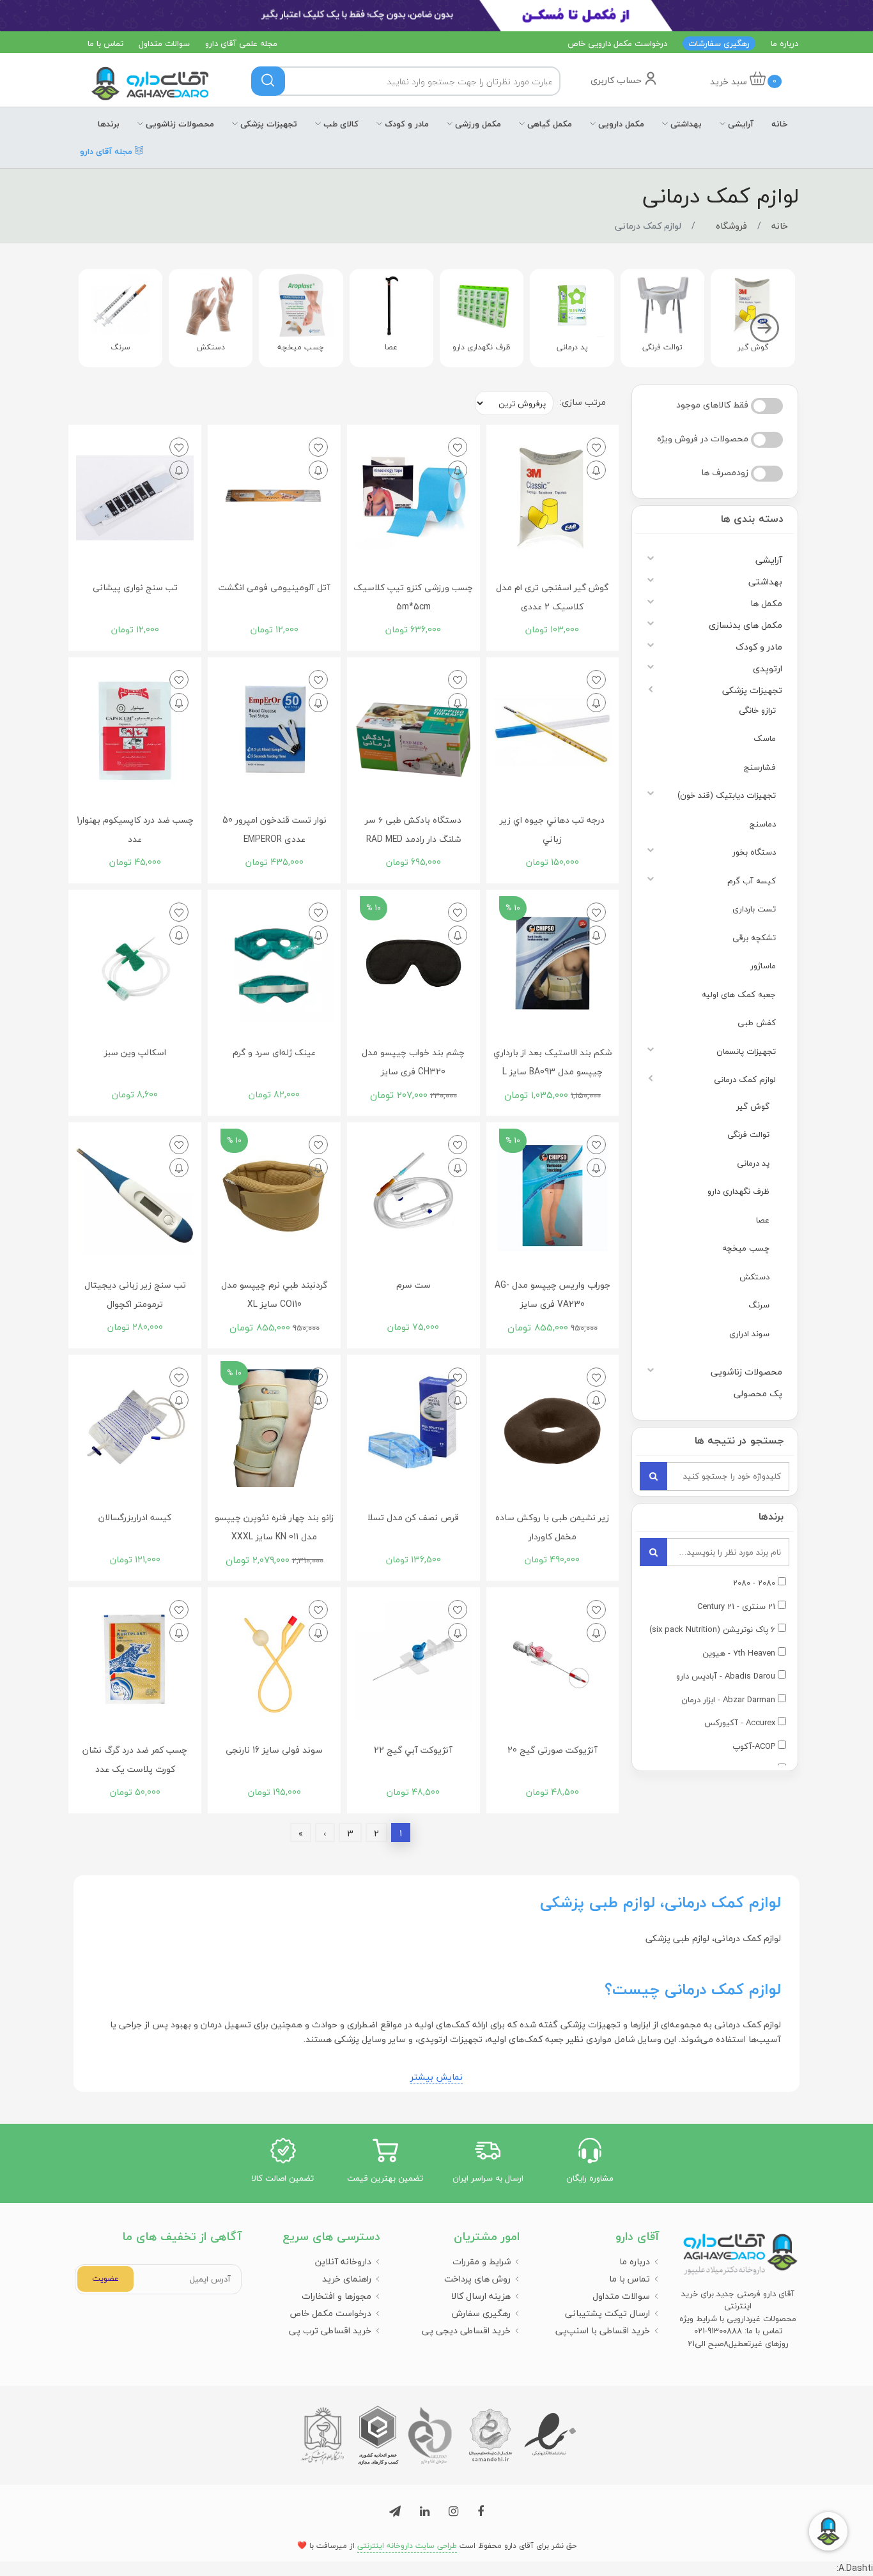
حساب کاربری (617, 80)
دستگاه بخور (754, 852)
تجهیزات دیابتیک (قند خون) (727, 795)
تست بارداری (754, 909)
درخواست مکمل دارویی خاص (617, 43)
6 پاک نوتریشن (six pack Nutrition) (712, 1630)
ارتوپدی (768, 668)
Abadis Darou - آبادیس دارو (726, 1677)
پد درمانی (753, 1163)
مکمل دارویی (620, 124)
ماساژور (763, 966)
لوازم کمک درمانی (745, 1079)
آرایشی (739, 124)
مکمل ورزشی (477, 124)
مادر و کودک (406, 124)
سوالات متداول (164, 43)
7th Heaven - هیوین (739, 1654)
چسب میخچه (746, 1248)
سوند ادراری (749, 1334)
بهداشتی (685, 124)
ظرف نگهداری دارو (738, 1191)
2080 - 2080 (754, 1583)
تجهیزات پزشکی (267, 124)
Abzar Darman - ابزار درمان (728, 1700)
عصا (763, 1220)
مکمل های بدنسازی (746, 625)
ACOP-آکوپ (754, 1747)
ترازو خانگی (757, 710)
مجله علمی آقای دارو (241, 43)
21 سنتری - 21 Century (736, 1607)
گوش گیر (753, 1106)
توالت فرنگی (748, 1134)
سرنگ (759, 1305)
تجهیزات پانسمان (746, 1051)
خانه (780, 124)
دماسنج (763, 824)
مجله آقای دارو (107, 150)
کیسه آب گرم (752, 881)
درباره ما (784, 43)
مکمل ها (766, 603)
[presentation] (765, 329)
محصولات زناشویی (179, 124)
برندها (109, 124)
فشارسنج (760, 767)
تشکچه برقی (754, 938)
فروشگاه (731, 226)
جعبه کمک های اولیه (739, 995)
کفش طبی (757, 1023)
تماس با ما (105, 43)
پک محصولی (758, 1393)
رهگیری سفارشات (719, 43)
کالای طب (340, 124)
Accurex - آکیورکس (740, 1723)
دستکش (754, 1277)
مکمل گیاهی (548, 124)
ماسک (765, 738)
